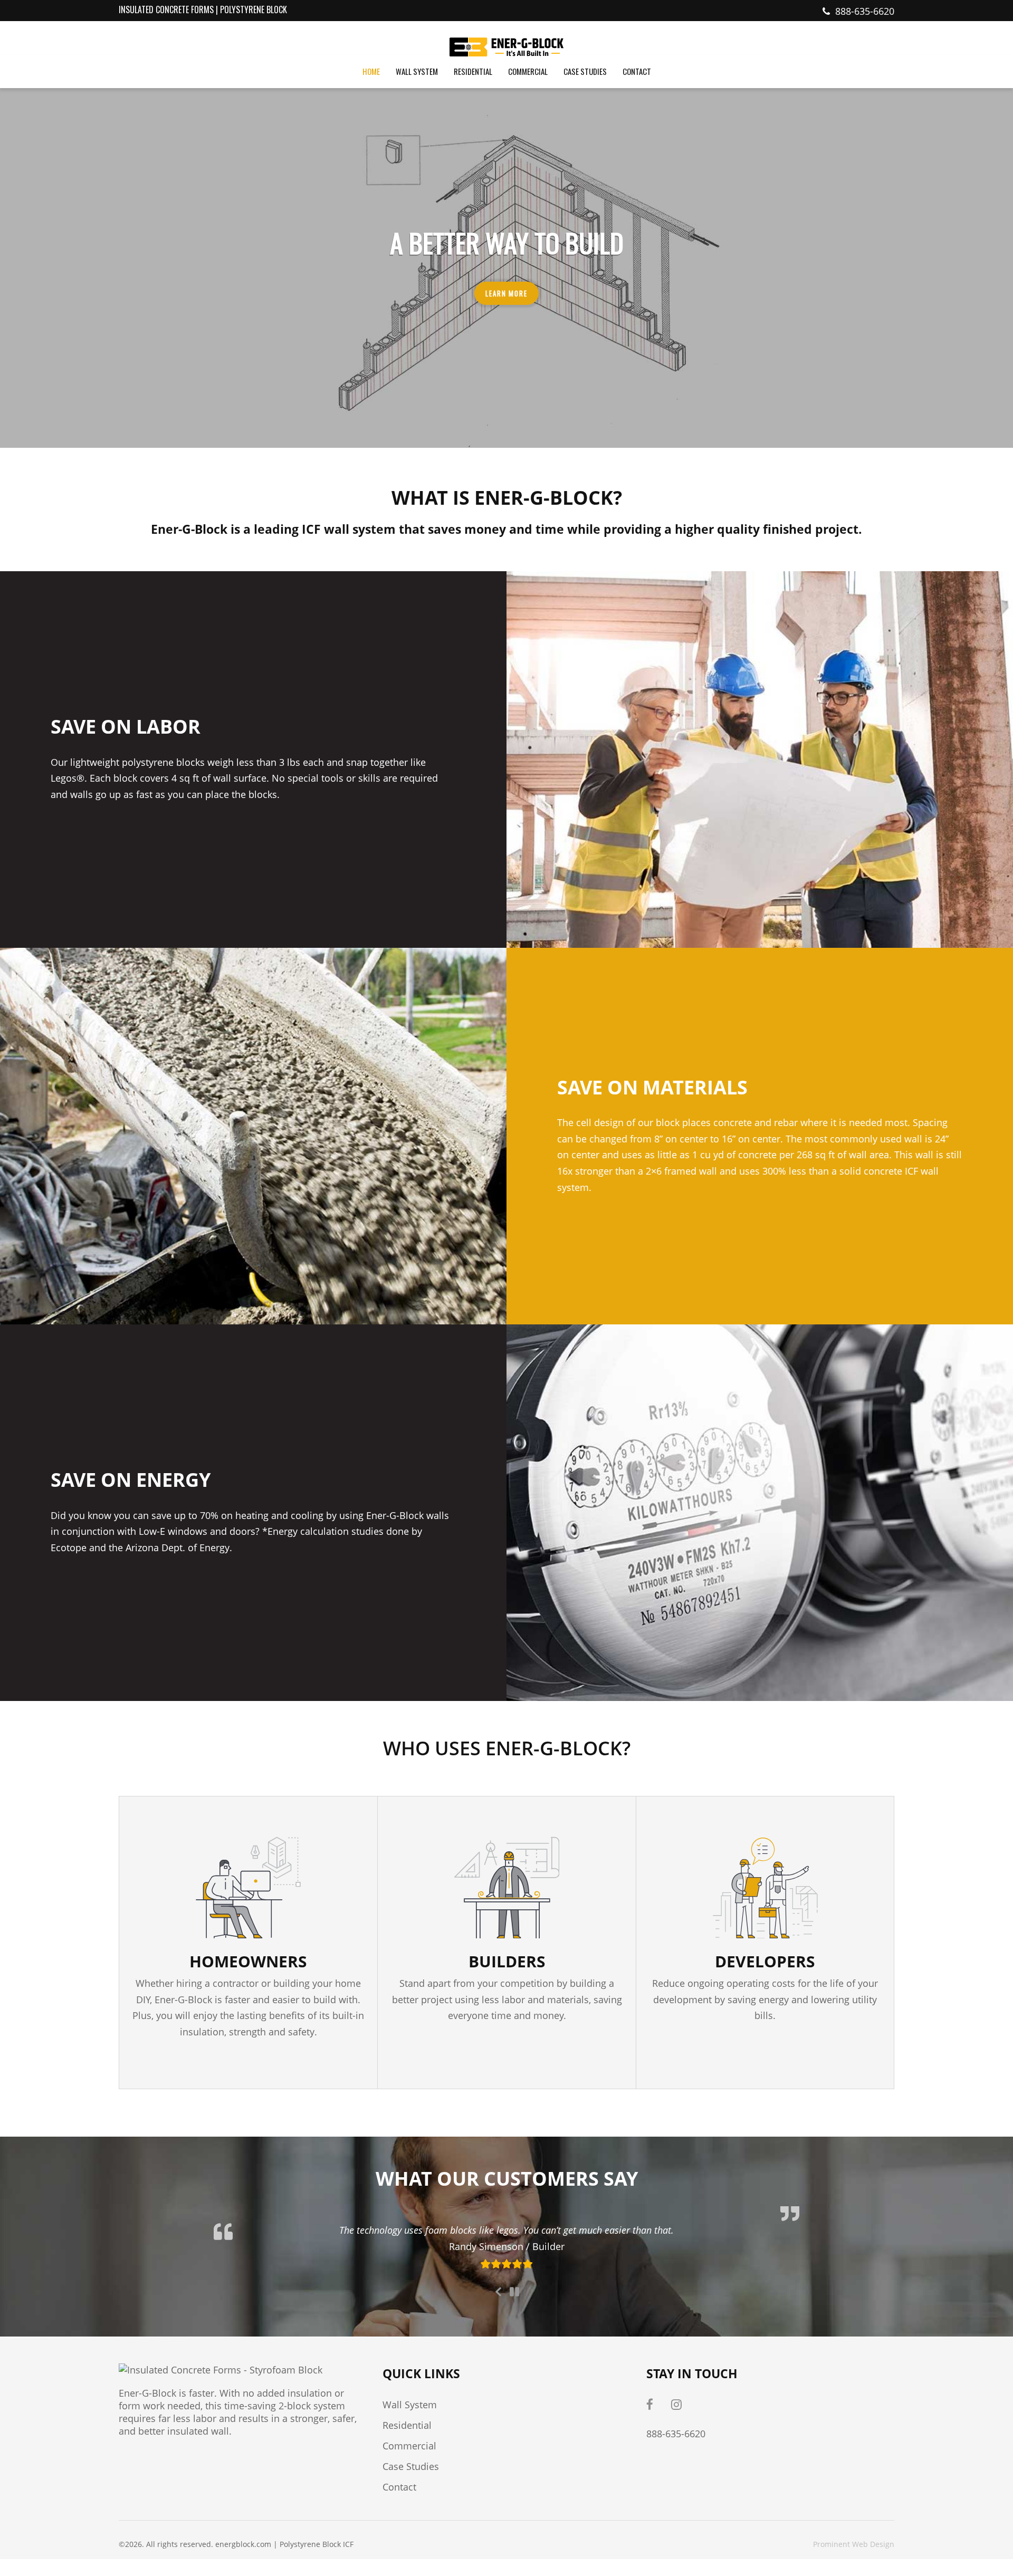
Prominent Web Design (854, 2544)
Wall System (410, 2405)
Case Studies (411, 2466)
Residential (407, 2425)
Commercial (409, 2446)
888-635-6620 (865, 11)
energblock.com (243, 2544)
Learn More (507, 293)
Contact (399, 2487)
